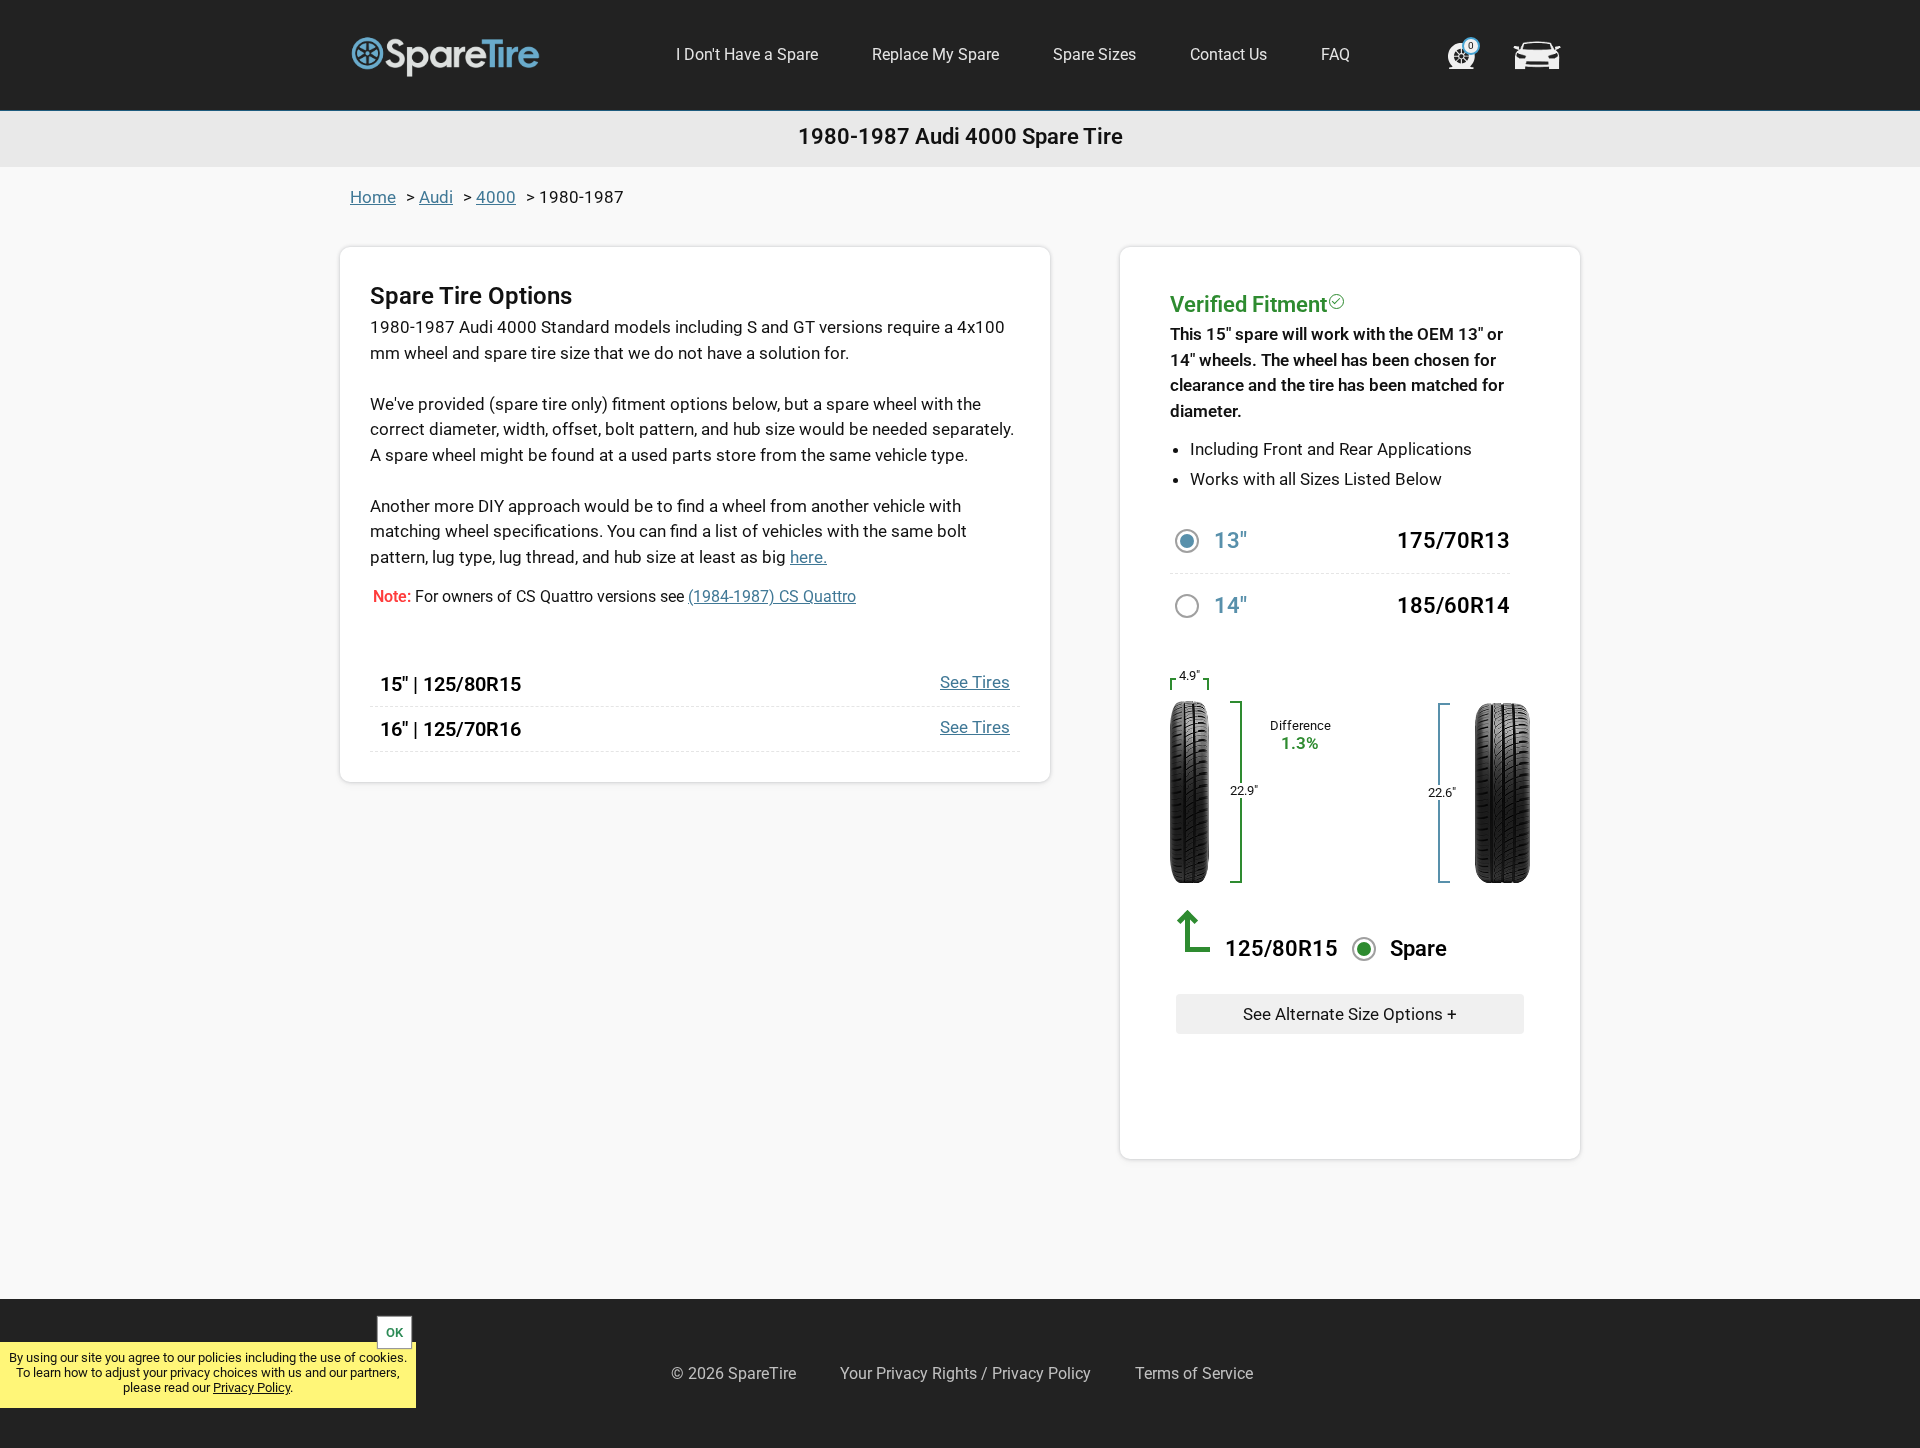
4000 (496, 197)
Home (373, 197)
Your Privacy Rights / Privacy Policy (965, 1373)
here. (808, 557)
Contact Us (1228, 54)
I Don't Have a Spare (747, 54)
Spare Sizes (1094, 54)
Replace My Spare (935, 54)
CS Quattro (772, 596)
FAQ (1335, 54)
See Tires (975, 682)
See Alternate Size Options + (1350, 1014)
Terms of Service (1194, 1373)
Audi (436, 197)
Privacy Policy (251, 1387)
